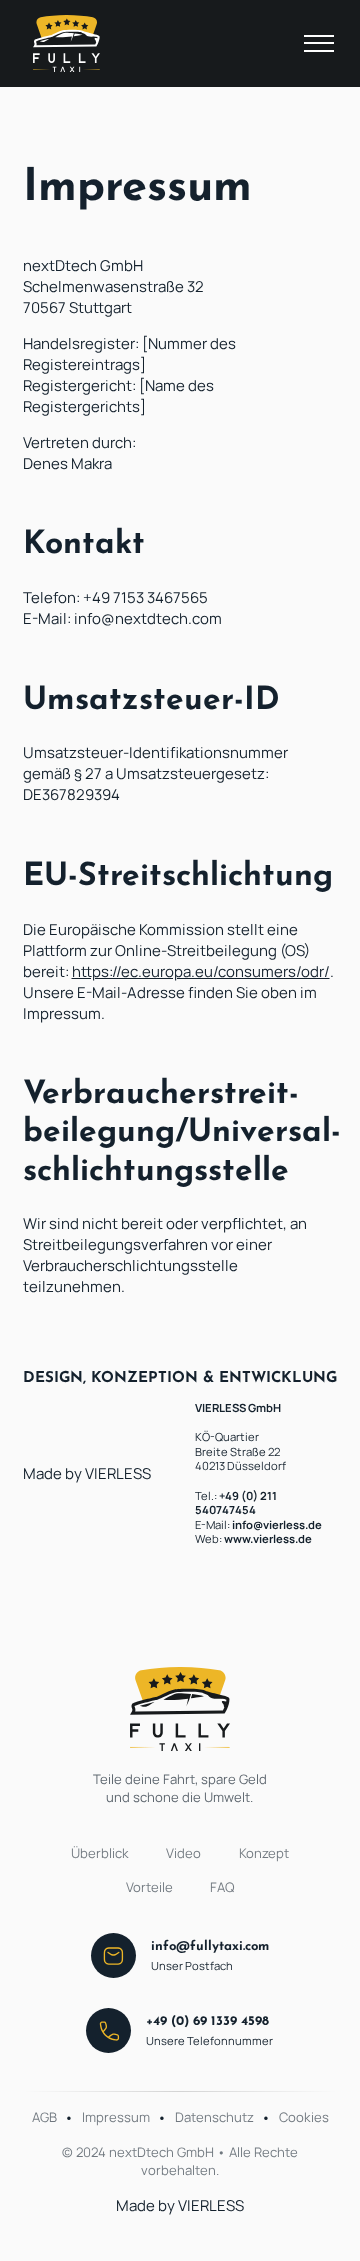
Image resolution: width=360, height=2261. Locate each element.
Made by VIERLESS (87, 1473)
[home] (62, 43)
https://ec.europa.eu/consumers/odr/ (201, 971)
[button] (319, 44)
